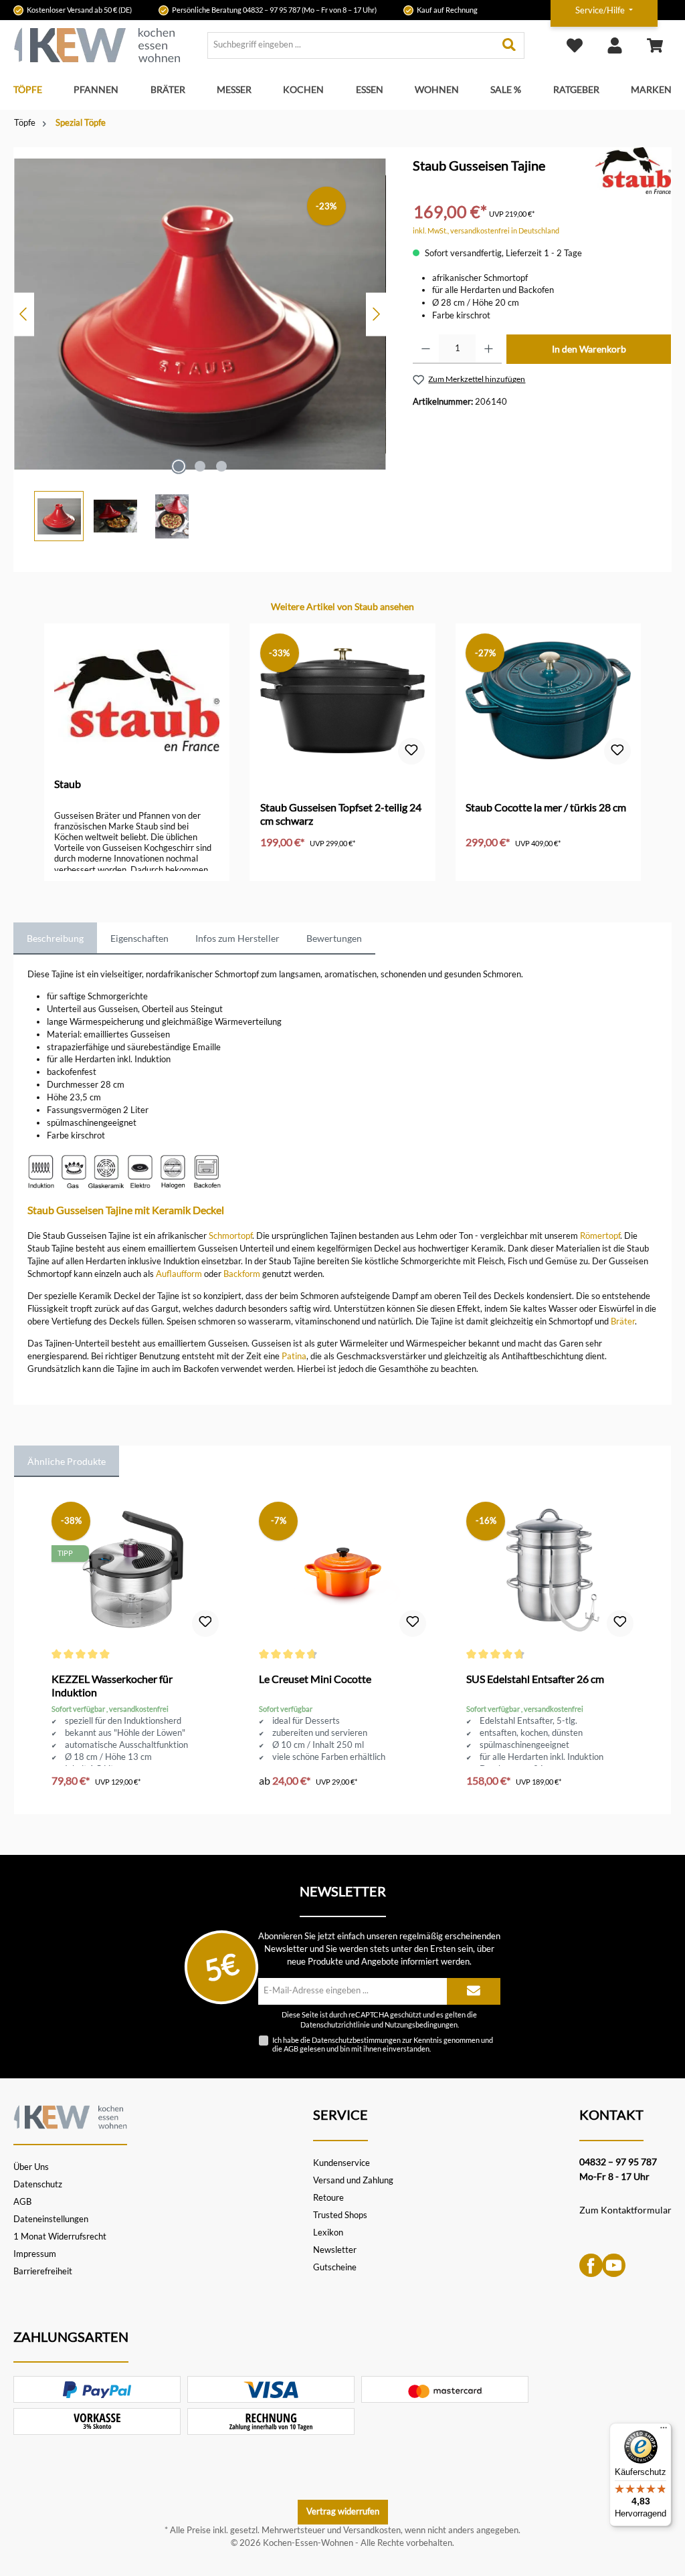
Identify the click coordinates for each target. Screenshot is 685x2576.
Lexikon (328, 2233)
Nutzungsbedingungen (421, 2025)
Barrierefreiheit (43, 2271)
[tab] (55, 938)
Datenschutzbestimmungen (356, 2040)
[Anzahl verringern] (426, 349)
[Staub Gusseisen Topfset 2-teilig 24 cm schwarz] (343, 700)
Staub (68, 784)
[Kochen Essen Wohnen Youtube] (614, 2265)
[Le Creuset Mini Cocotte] (342, 1572)
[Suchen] (509, 45)
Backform (242, 1274)
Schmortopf (230, 1236)
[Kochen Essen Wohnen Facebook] (591, 2265)
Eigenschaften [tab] (139, 938)
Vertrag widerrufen (343, 2511)
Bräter (623, 1321)
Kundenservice (341, 2163)
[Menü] (664, 2431)
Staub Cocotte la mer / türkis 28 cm (546, 807)
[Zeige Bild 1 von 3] (179, 466)
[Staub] (633, 170)
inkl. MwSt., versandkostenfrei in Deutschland (486, 230)
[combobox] (351, 45)
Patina (294, 1356)
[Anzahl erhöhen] (489, 349)
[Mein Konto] (615, 45)
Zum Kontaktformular (625, 2210)
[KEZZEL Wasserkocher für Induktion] (135, 1572)
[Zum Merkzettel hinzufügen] (411, 751)
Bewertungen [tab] (334, 938)
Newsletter (335, 2250)
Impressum (35, 2254)
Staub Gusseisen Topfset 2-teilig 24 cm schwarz (341, 814)
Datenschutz (38, 2184)
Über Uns (31, 2167)
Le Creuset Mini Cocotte (315, 1679)
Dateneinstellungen (51, 2219)
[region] (200, 344)
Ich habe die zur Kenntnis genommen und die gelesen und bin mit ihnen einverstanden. (383, 2044)
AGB (291, 2049)
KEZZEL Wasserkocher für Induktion (112, 1685)
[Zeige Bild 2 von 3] (200, 466)
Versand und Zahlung (353, 2180)
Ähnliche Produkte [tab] (67, 1461)
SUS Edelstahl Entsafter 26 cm (535, 1679)
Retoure (328, 2198)
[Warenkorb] (655, 45)
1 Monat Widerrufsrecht (60, 2237)
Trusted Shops (340, 2215)
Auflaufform (179, 1274)
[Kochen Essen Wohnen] (70, 2115)
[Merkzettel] (575, 45)
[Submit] (474, 1991)
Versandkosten (372, 2530)
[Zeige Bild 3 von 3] (221, 466)
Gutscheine (335, 2267)
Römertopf (600, 1236)
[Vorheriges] (24, 314)
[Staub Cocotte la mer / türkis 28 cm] (548, 700)
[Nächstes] (376, 314)
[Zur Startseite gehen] (97, 45)
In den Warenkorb (589, 349)
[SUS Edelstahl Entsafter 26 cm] (550, 1572)
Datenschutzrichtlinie (335, 2025)
